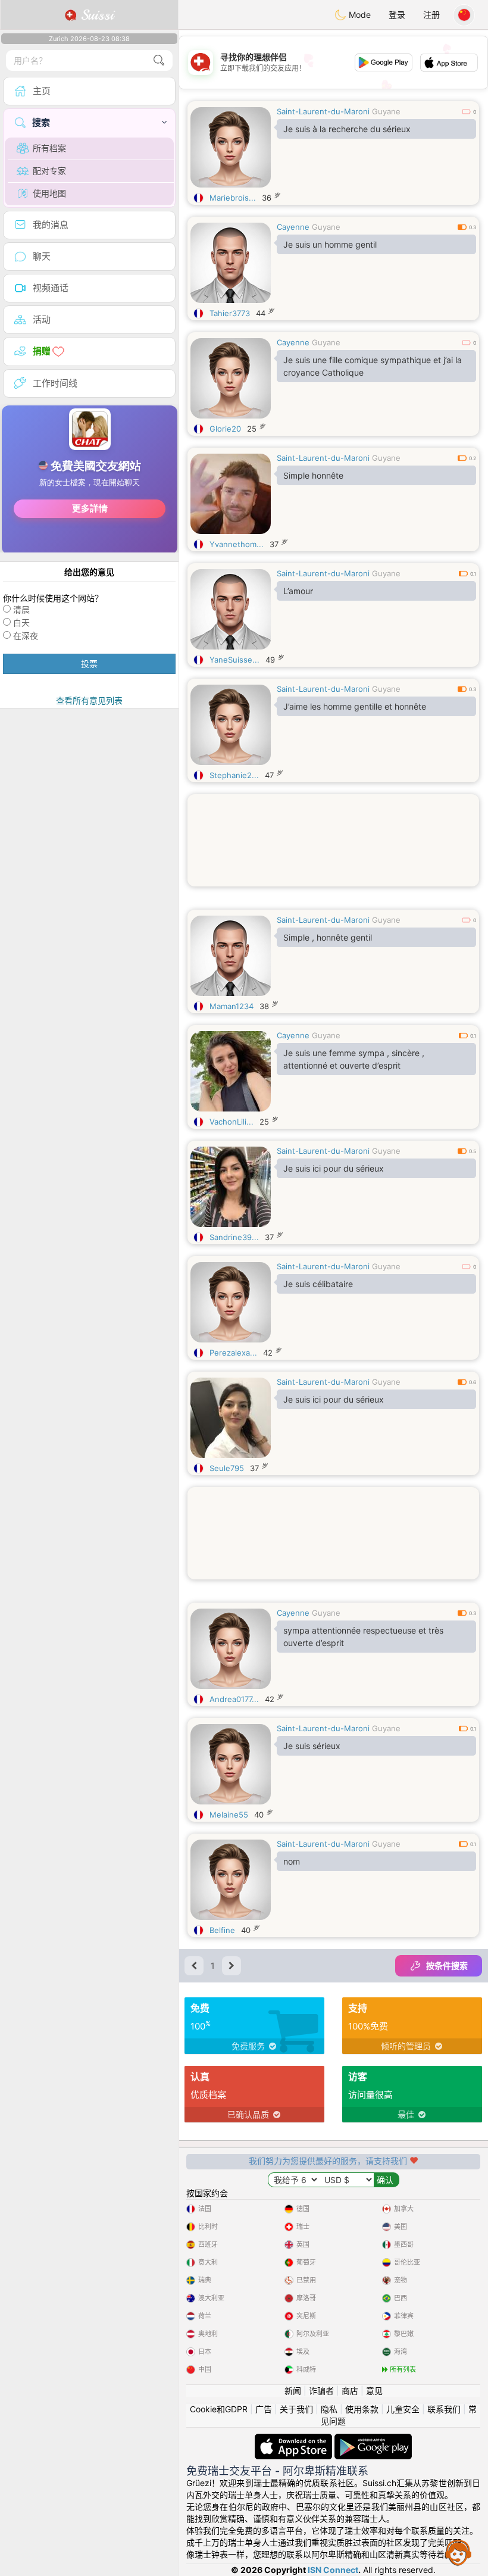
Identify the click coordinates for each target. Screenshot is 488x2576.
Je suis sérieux (312, 1746)
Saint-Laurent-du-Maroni (323, 111)
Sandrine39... (234, 1237)
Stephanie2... (234, 775)
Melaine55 (229, 1815)
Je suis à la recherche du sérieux (347, 129)
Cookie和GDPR (219, 2409)
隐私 (329, 2409)
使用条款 (362, 2409)
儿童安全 (403, 2409)
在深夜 (26, 636)
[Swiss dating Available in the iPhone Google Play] (373, 2439)
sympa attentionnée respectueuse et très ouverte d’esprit (363, 1637)
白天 (21, 622)
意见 (374, 2391)
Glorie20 (225, 429)
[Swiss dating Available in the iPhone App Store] (295, 2439)
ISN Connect (333, 2570)
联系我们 (444, 2409)
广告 (264, 2409)
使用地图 (49, 193)
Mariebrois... (233, 198)
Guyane (386, 111)
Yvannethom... (237, 544)
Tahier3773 (230, 313)
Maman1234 (232, 1006)
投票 (89, 663)
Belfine (222, 1930)
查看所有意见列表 (89, 700)
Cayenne (293, 227)
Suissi (95, 15)
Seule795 (227, 1468)
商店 (350, 2391)
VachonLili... (232, 1122)
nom (292, 1861)
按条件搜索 (447, 1965)
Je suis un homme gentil (330, 244)
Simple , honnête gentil (328, 937)
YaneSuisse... (234, 660)
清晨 (21, 609)
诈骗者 (321, 2391)
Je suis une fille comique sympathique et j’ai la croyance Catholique (373, 366)
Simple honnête (313, 475)
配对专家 (49, 171)
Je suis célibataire (318, 1284)
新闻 (293, 2391)
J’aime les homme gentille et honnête (355, 706)
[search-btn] (159, 60)
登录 (397, 15)
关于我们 (296, 2409)
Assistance (458, 2552)
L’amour (298, 591)
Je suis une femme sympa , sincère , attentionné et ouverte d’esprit (354, 1059)
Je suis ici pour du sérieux (334, 1168)
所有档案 (49, 148)
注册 (431, 15)
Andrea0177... (234, 1699)
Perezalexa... (233, 1353)
